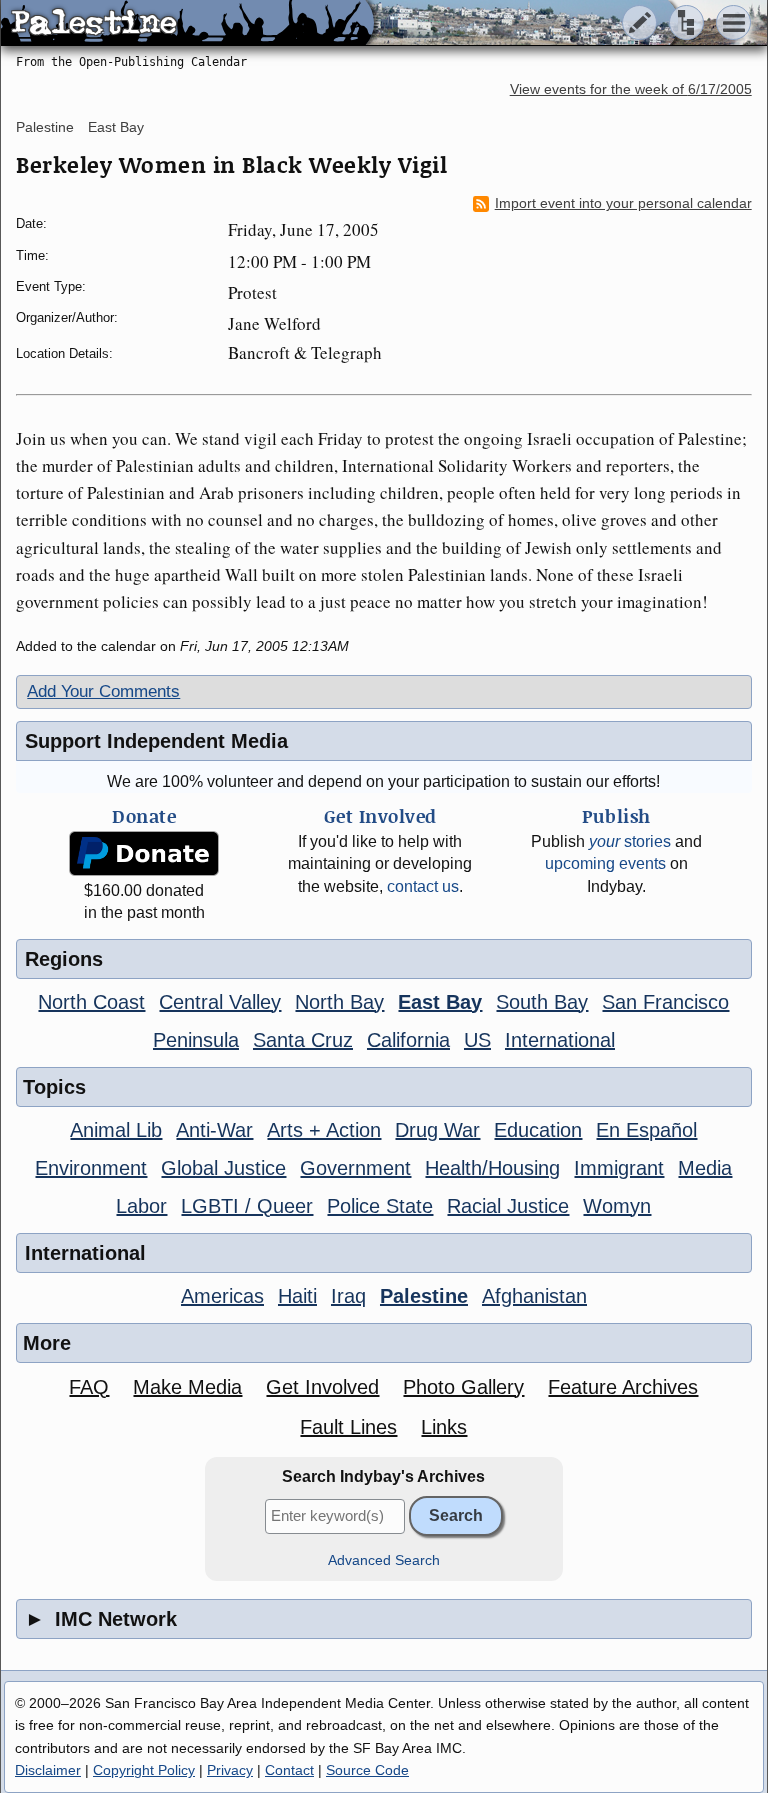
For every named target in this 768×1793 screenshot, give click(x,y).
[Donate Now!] (144, 853)
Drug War (437, 1130)
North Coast (91, 1002)
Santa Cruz (303, 1040)
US (477, 1040)
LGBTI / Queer (247, 1206)
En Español (646, 1130)
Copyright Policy (144, 1770)
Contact (289, 1770)
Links (444, 1427)
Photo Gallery (463, 1387)
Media (705, 1168)
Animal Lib (116, 1130)
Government (355, 1168)
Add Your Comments (103, 691)
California (408, 1040)
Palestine (45, 127)
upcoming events (605, 863)
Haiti (297, 1296)
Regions (64, 959)
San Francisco (665, 1002)
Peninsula (196, 1040)
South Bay (542, 1002)
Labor (141, 1206)
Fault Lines (348, 1427)
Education (538, 1130)
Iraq (348, 1296)
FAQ (89, 1387)
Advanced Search (384, 1560)
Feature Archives (623, 1387)
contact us (423, 886)
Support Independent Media (156, 741)
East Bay (116, 127)
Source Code (367, 1770)
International (560, 1040)
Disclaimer (48, 1770)
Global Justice (223, 1168)
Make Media (187, 1387)
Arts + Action (324, 1130)
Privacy (230, 1770)
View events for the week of (631, 89)
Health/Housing (492, 1168)
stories (630, 841)
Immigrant (619, 1168)
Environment (91, 1168)
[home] (187, 24)
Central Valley (220, 1002)
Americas (222, 1296)
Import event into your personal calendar (623, 203)
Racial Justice (508, 1206)
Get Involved (322, 1387)
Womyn (617, 1206)
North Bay (339, 1002)
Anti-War (214, 1130)
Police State (380, 1206)
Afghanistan (534, 1296)
